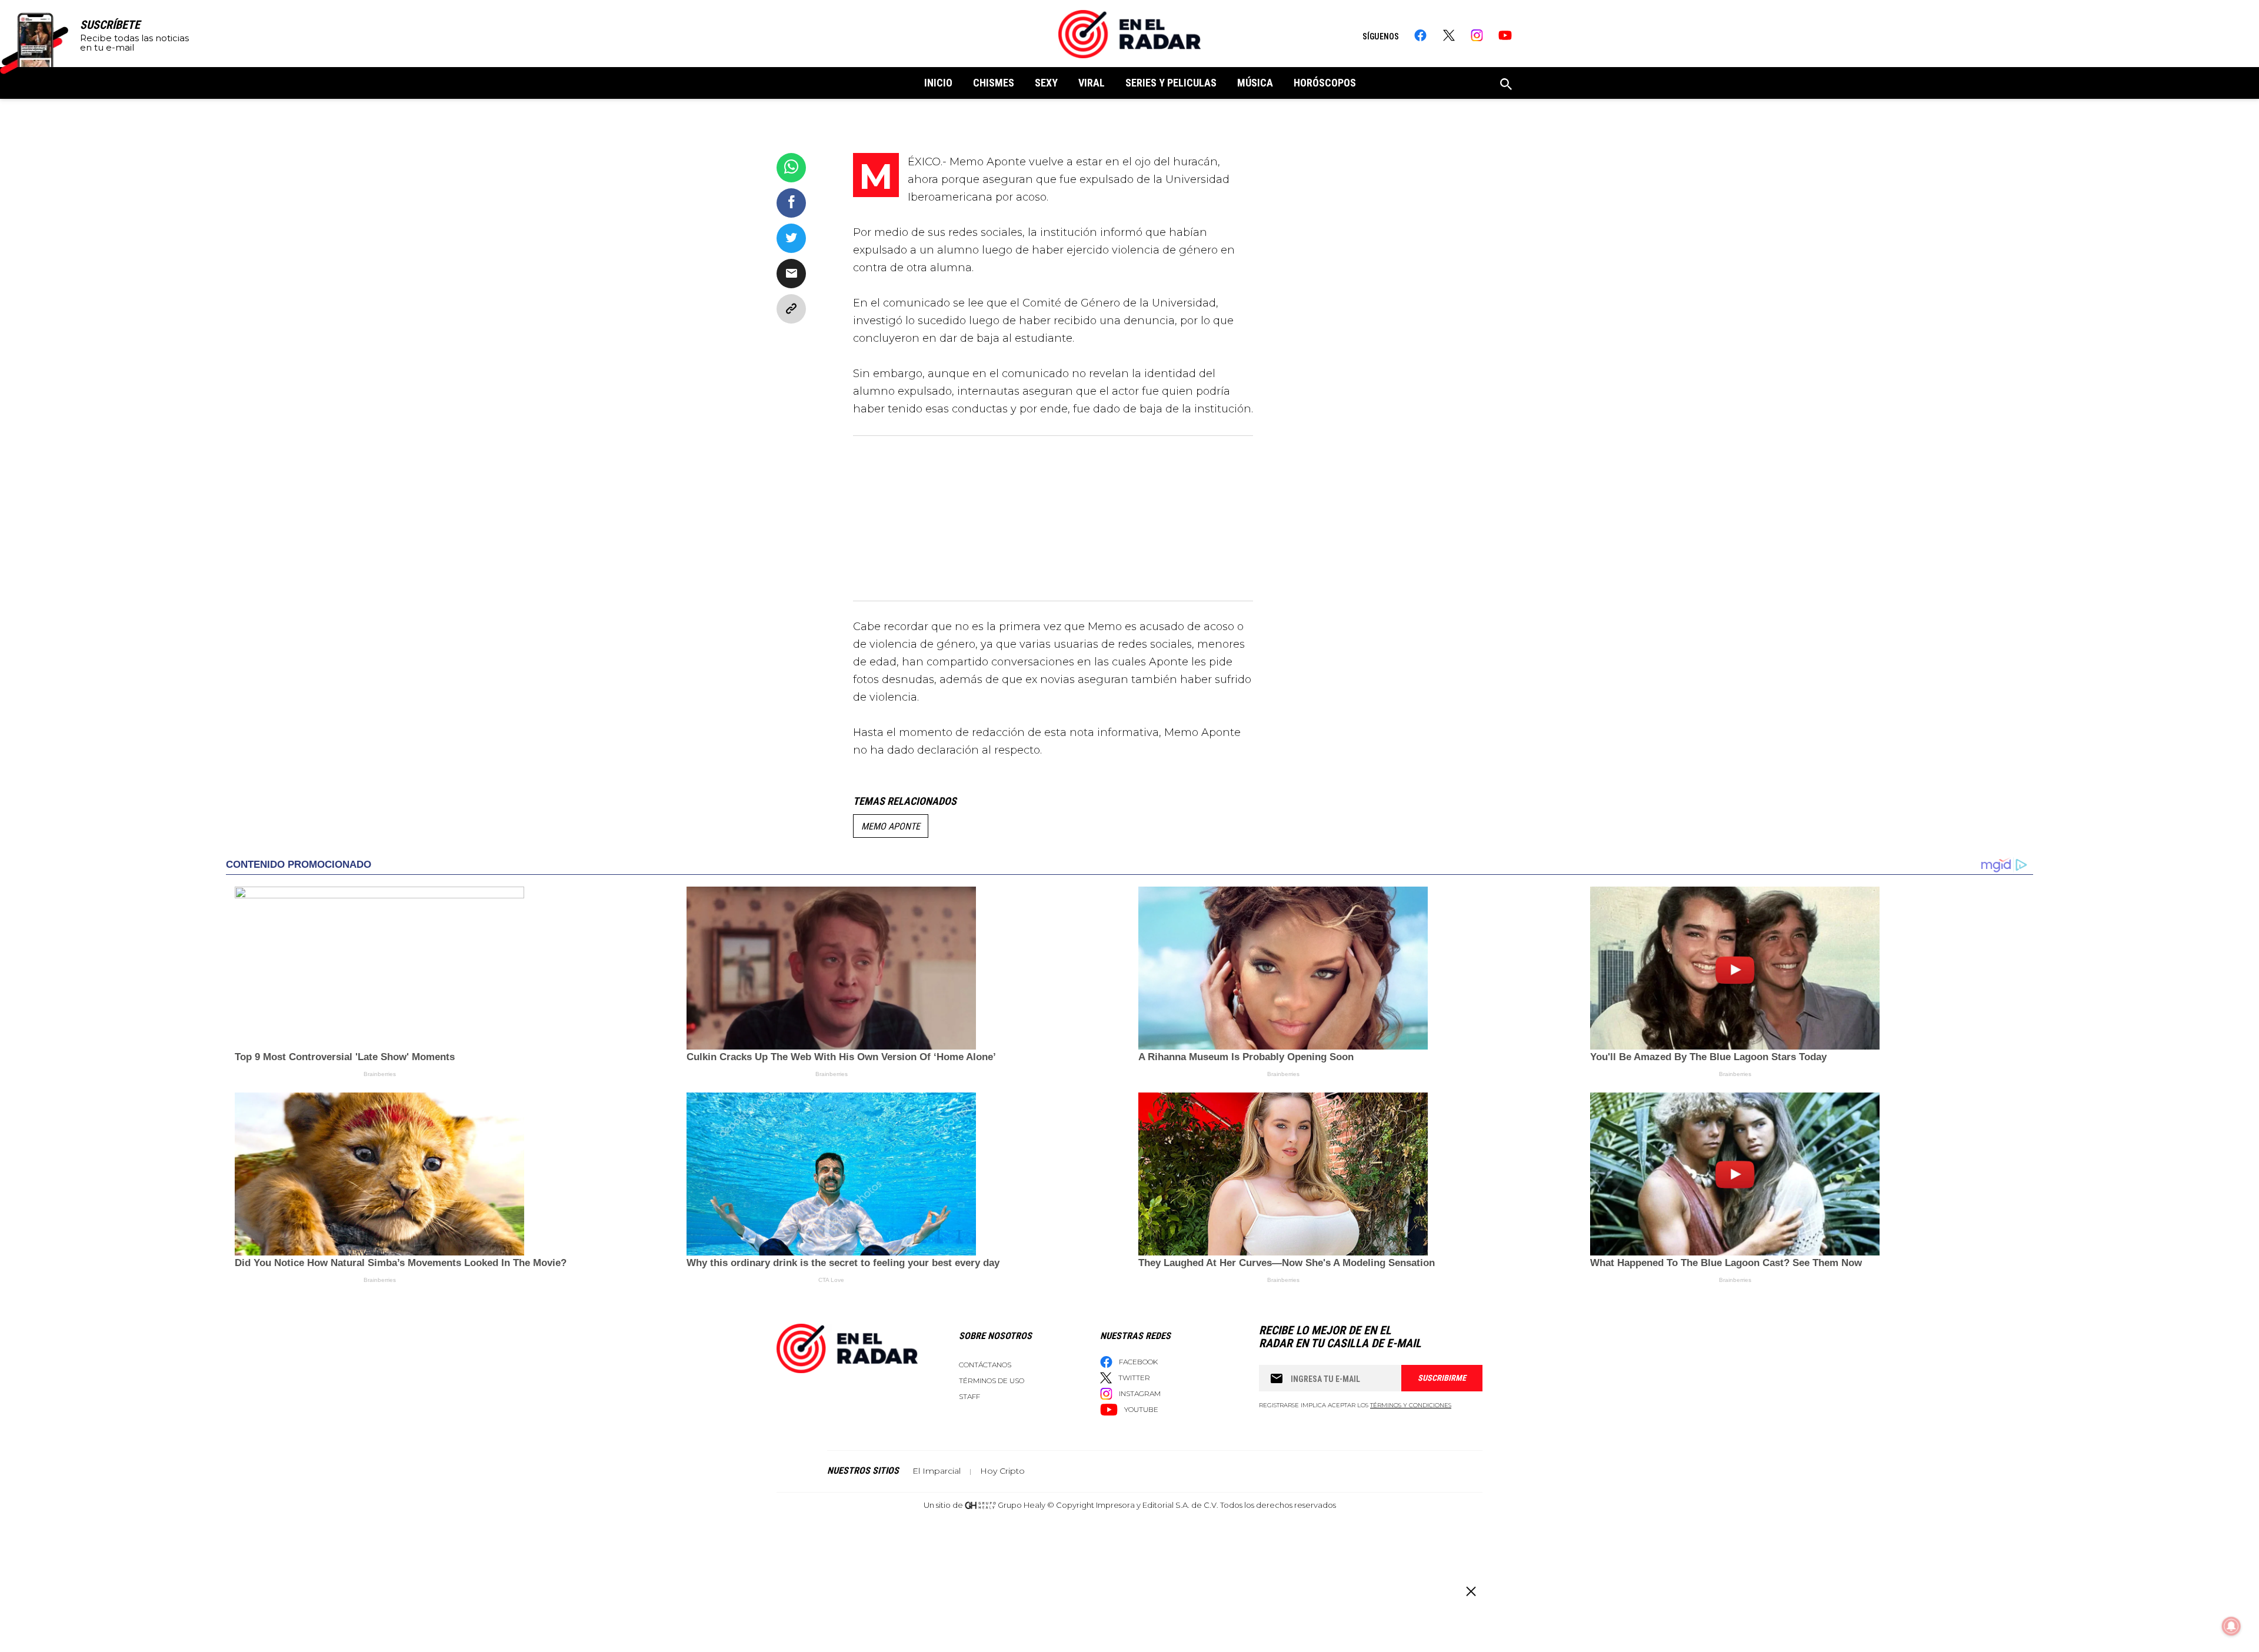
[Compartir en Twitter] (791, 238)
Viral (1092, 83)
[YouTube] (1505, 35)
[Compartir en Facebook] (791, 203)
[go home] (1129, 34)
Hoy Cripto (1002, 1471)
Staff (969, 1396)
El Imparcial (937, 1471)
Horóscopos (1325, 83)
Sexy (1046, 83)
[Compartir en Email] (791, 274)
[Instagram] (1477, 35)
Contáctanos (985, 1365)
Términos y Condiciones (1411, 1405)
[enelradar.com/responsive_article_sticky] (1470, 1591)
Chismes (994, 83)
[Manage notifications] (2231, 1626)
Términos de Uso (992, 1380)
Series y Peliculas (1171, 83)
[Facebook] (1420, 35)
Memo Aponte (891, 826)
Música (1255, 83)
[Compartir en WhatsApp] (791, 168)
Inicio (938, 83)
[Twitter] (1449, 35)
